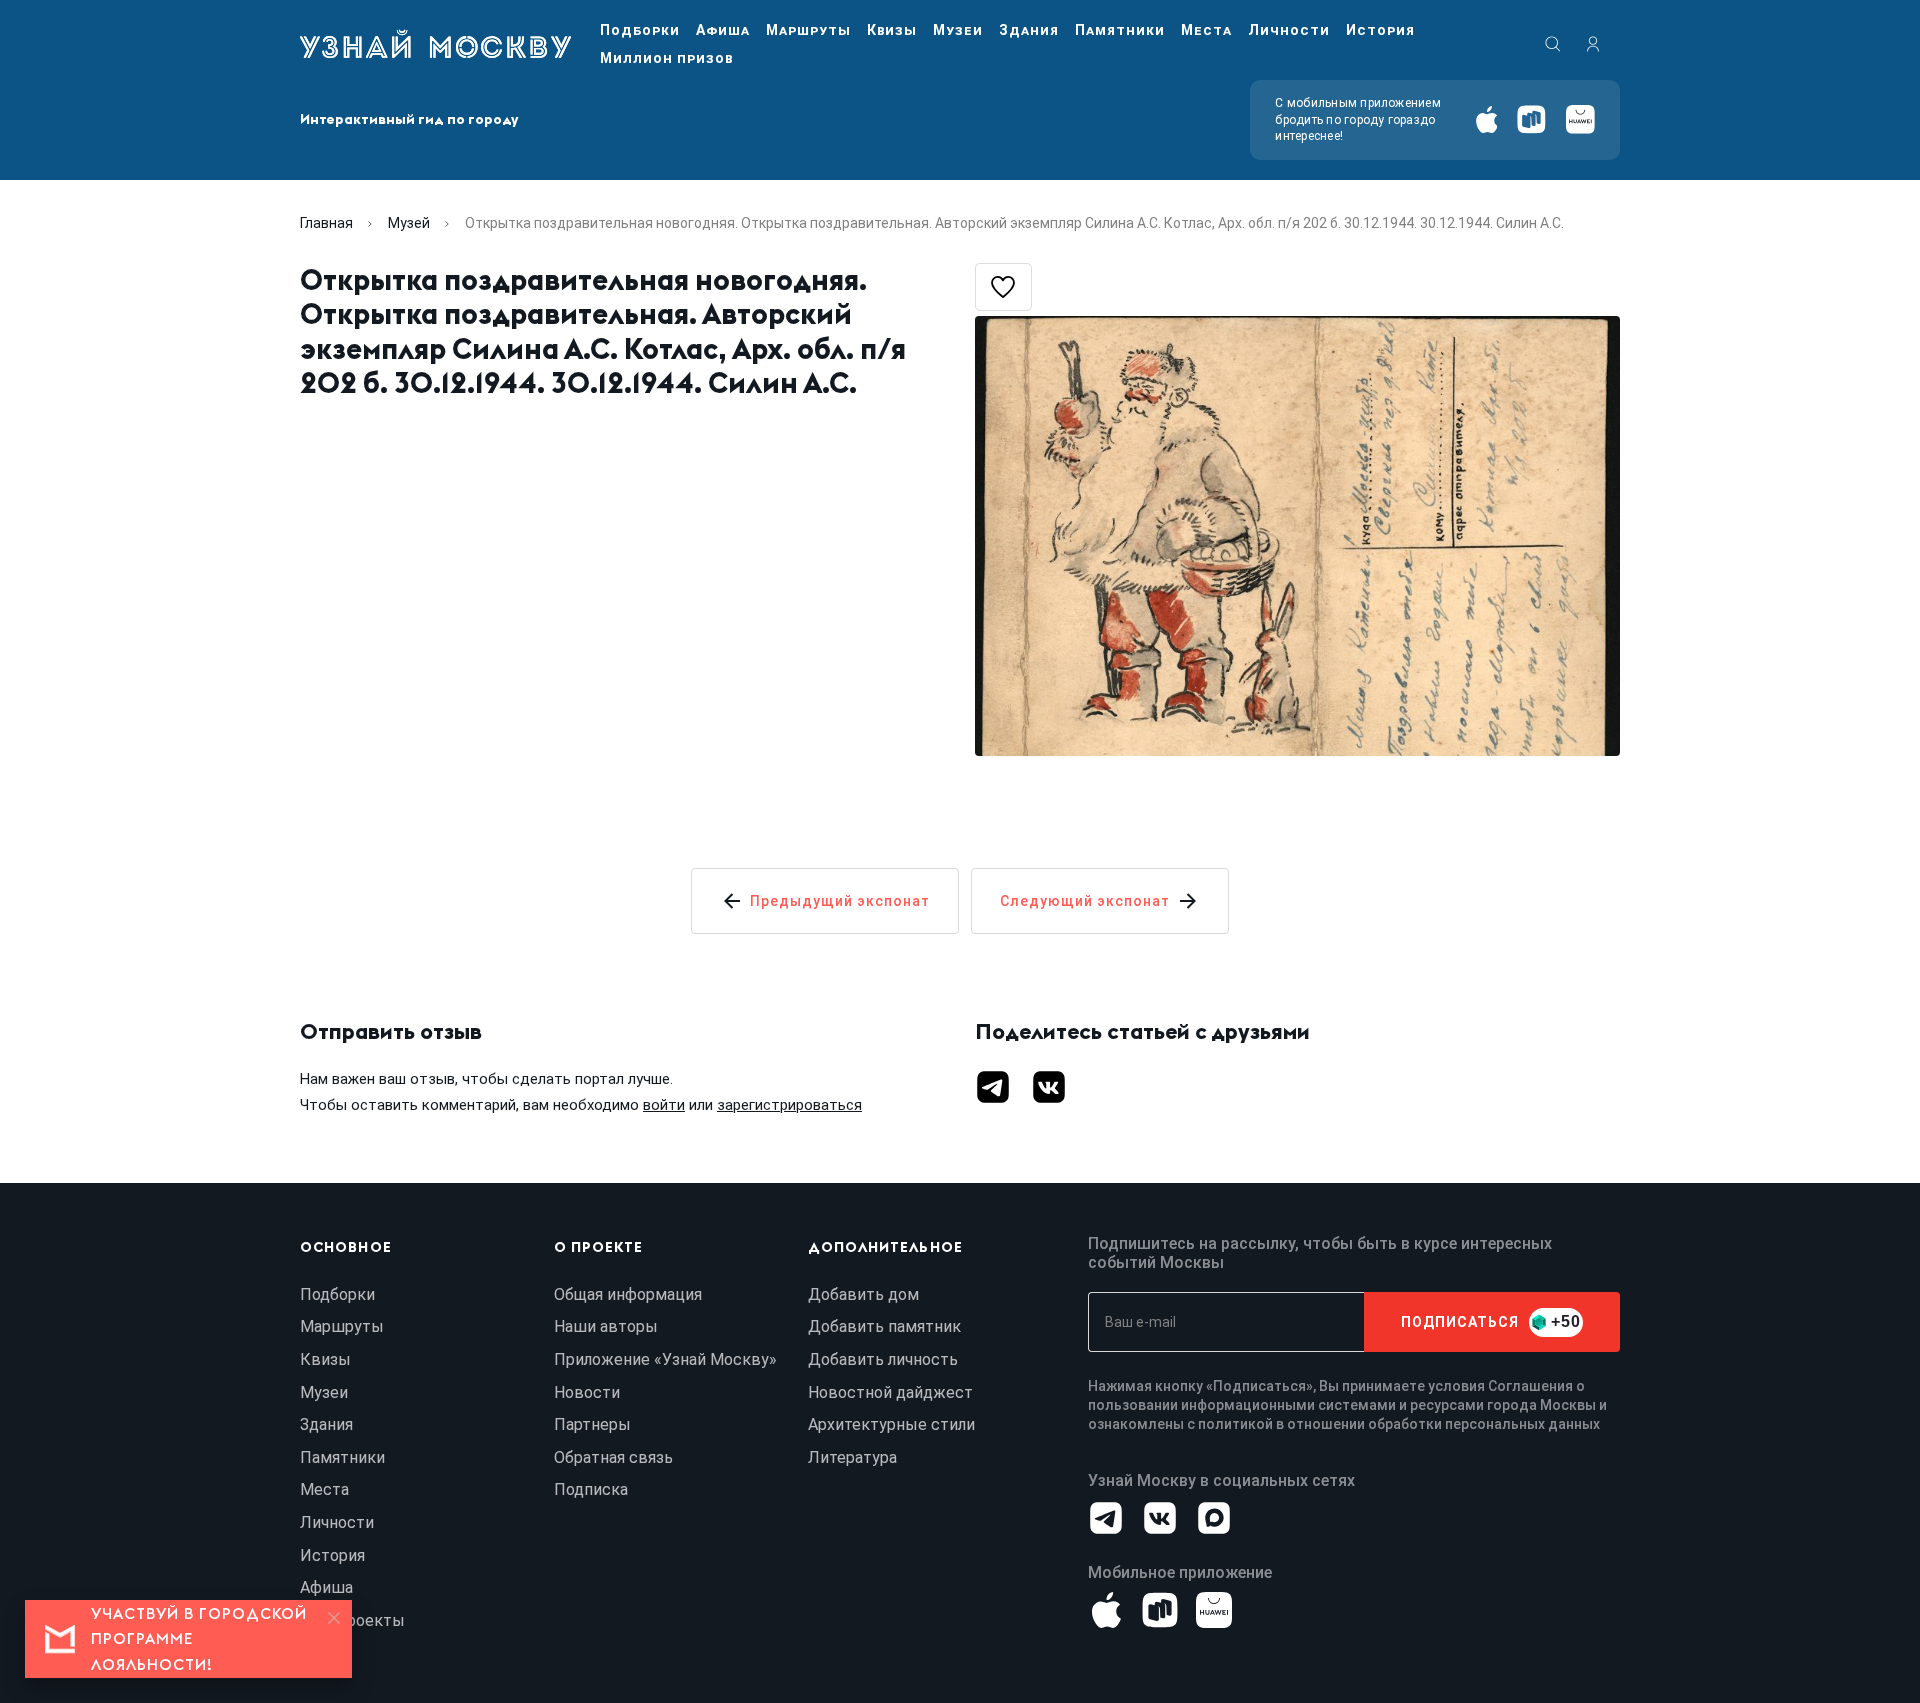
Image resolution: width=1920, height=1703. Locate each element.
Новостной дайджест (890, 1392)
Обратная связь (613, 1457)
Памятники (1120, 30)
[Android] (1531, 119)
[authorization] (1593, 44)
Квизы (892, 30)
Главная (326, 223)
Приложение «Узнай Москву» (665, 1359)
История (1380, 30)
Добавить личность (883, 1359)
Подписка (591, 1489)
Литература (852, 1457)
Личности (1289, 30)
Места (1206, 30)
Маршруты (808, 30)
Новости (587, 1392)
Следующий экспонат (1085, 901)
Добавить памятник (884, 1326)
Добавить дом (863, 1294)
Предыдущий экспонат (840, 901)
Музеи (958, 30)
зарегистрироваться (789, 1105)
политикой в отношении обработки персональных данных (1399, 1424)
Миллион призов (666, 58)
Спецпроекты (352, 1620)
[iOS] (1486, 119)
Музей (409, 223)
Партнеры (592, 1424)
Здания (1029, 30)
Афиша (723, 30)
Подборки (640, 30)
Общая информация (628, 1294)
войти (664, 1105)
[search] (1553, 44)
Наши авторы (606, 1326)
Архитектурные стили (891, 1424)
